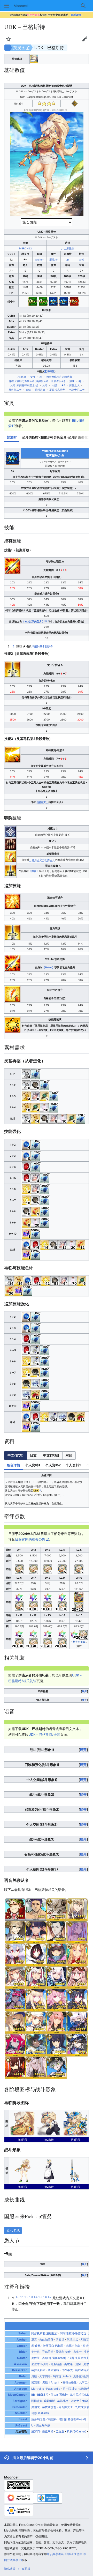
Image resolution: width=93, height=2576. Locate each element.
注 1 (47, 621)
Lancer (22, 2346)
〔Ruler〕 (49, 967)
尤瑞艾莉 (86, 2340)
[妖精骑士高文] (34, 58)
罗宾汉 (60, 2340)
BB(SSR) (43, 2395)
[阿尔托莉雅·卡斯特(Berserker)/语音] (36, 2022)
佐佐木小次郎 (40, 2364)
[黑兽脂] (35, 1372)
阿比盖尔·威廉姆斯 (43, 2401)
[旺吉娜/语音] (36, 2045)
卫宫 (34, 2340)
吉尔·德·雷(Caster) (54, 2358)
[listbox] (40, 1456)
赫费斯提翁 (49, 2407)
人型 (54, 385)
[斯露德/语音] (36, 2000)
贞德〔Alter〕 (51, 2382)
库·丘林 (36, 2346)
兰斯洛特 (53, 2370)
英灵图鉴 (21, 48)
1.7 (50, 2297)
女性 (82, 259)
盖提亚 (60, 2431)
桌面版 (26, 2569)
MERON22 (25, 248)
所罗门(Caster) (76, 2431)
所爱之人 (74, 385)
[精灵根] (44, 1096)
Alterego (21, 2389)
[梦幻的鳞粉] (44, 1107)
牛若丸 (88, 2352)
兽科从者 (40, 390)
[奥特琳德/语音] (77, 2000)
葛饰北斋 (63, 2401)
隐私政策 (10, 2569)
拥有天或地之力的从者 (59, 377)
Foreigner (20, 2401)
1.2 (26, 2297)
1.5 (40, 2297)
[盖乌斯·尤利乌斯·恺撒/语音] (15, 1909)
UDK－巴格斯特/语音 (44, 1734)
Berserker (20, 2370)
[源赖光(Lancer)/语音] (77, 1932)
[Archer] (75, 103)
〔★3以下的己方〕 (33, 621)
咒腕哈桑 (56, 2364)
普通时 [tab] (12, 437)
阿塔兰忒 (72, 2340)
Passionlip (53, 2389)
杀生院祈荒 (70, 2389)
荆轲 (78, 2364)
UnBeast (21, 2425)
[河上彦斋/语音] (15, 2067)
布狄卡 (77, 2352)
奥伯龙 (36, 2407)
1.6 (45, 2297)
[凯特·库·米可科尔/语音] (15, 2045)
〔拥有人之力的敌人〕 (42, 860)
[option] (15, 1455)
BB (33, 2395)
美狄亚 (36, 2358)
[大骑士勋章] (35, 1350)
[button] (7, 6)
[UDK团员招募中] (79, 1597)
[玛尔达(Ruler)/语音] (36, 1932)
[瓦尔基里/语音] (36, 1954)
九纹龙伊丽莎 (84, 2407)
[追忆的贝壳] (35, 1096)
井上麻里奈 (68, 248)
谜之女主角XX (80, 2401)
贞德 (34, 2376)
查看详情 (76, 15)
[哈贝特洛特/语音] (77, 1977)
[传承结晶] (26, 1233)
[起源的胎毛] (35, 1211)
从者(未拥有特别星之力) (24, 385)
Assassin (20, 2364)
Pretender (20, 2407)
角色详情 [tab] (13, 1465)
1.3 (31, 2297)
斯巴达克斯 (82, 2370)
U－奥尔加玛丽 (41, 2425)
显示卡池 (13, 2230)
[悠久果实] (35, 1394)
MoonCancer (17, 2395)
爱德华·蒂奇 (63, 2352)
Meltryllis (38, 2389)
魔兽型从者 (15, 390)
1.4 (36, 2297)
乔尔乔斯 (48, 2352)
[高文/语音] (15, 1932)
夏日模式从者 (57, 390)
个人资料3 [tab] (73, 1465)
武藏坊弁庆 (73, 2346)
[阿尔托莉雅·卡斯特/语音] (15, 1977)
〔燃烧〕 (34, 871)
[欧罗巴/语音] (77, 1954)
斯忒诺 (69, 2364)
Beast (23, 2419)
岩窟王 (36, 2382)
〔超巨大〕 (42, 802)
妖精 (28, 390)
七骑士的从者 (77, 390)
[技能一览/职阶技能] (10, 831)
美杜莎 (36, 2352)
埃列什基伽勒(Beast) (73, 2419)
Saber (23, 2333)
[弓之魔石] (26, 1167)
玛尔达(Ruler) (62, 2376)
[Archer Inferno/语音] (15, 1954)
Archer (39, 259)
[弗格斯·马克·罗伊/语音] (36, 1909)
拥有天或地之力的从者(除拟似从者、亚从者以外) (37, 381)
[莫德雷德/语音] (57, 1909)
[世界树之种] (35, 1085)
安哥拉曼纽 (70, 2382)
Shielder (21, 2413)
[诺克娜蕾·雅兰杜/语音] (57, 2022)
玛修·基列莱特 (42, 646)
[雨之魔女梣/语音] (15, 2022)
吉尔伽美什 (46, 2340)
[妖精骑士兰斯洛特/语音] (57, 1977)
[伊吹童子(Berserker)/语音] (15, 2000)
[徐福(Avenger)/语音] (77, 2045)
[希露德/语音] (57, 2000)
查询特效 (49, 371)
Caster (22, 2358)
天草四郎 (45, 2376)
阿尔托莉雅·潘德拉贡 (44, 2333)
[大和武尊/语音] (57, 2045)
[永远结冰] (35, 1383)
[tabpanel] (47, 482)
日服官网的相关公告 (30, 1539)
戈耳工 (83, 2382)
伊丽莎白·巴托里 (53, 2346)
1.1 (22, 2297)
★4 (63, 385)
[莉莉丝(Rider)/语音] (57, 2067)
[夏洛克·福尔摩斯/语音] (57, 1932)
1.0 (18, 2297)
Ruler (23, 2376)
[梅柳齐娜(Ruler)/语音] (77, 2022)
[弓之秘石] (26, 1189)
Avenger (21, 2382)
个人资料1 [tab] (33, 1465)
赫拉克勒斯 (38, 2370)
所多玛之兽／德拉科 (44, 2419)
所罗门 (36, 2431)
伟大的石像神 (59, 2395)
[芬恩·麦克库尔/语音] (77, 1909)
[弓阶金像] (26, 1096)
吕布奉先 (67, 2370)
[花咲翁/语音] (36, 2067)
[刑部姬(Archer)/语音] (57, 1954)
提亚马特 (48, 2431)
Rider (23, 2352)
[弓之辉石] (26, 1144)
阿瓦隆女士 (66, 2407)
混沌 (52, 259)
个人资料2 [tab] (53, 1465)
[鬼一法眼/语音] (36, 1977)
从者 (45, 385)
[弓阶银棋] (26, 1074)
